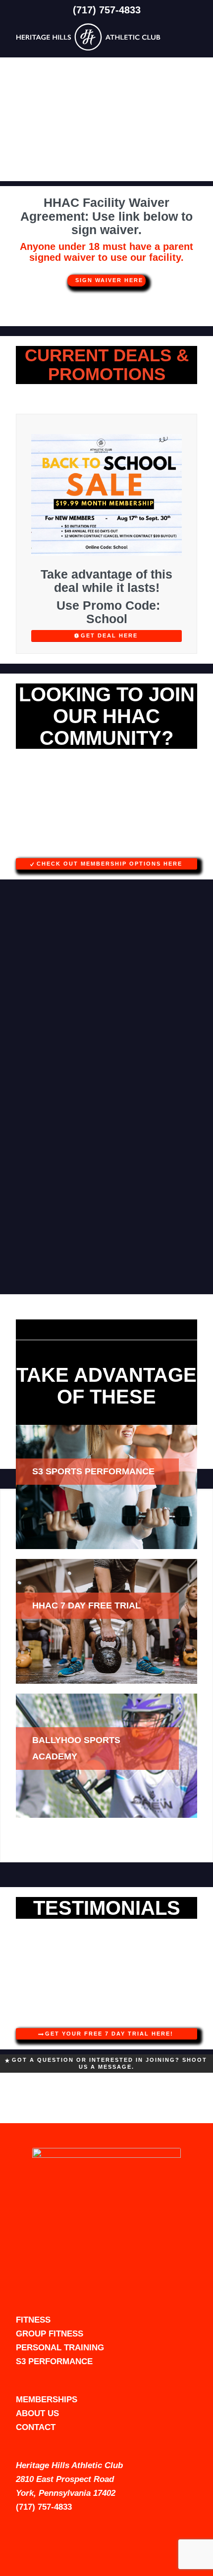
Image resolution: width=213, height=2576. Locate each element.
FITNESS (33, 2320)
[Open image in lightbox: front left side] (186, 854)
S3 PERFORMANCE (54, 2361)
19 (166, 847)
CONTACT (36, 2427)
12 (110, 847)
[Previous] (38, 807)
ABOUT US (37, 2413)
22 (190, 847)
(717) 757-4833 (107, 10)
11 (103, 847)
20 (174, 847)
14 (126, 847)
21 (182, 847)
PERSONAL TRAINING (60, 2348)
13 (118, 847)
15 (134, 847)
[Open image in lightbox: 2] (186, 2024)
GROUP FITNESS (50, 2334)
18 (158, 847)
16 (142, 847)
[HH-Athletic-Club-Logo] (88, 37)
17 (150, 847)
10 (95, 847)
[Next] (175, 807)
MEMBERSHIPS (47, 2400)
